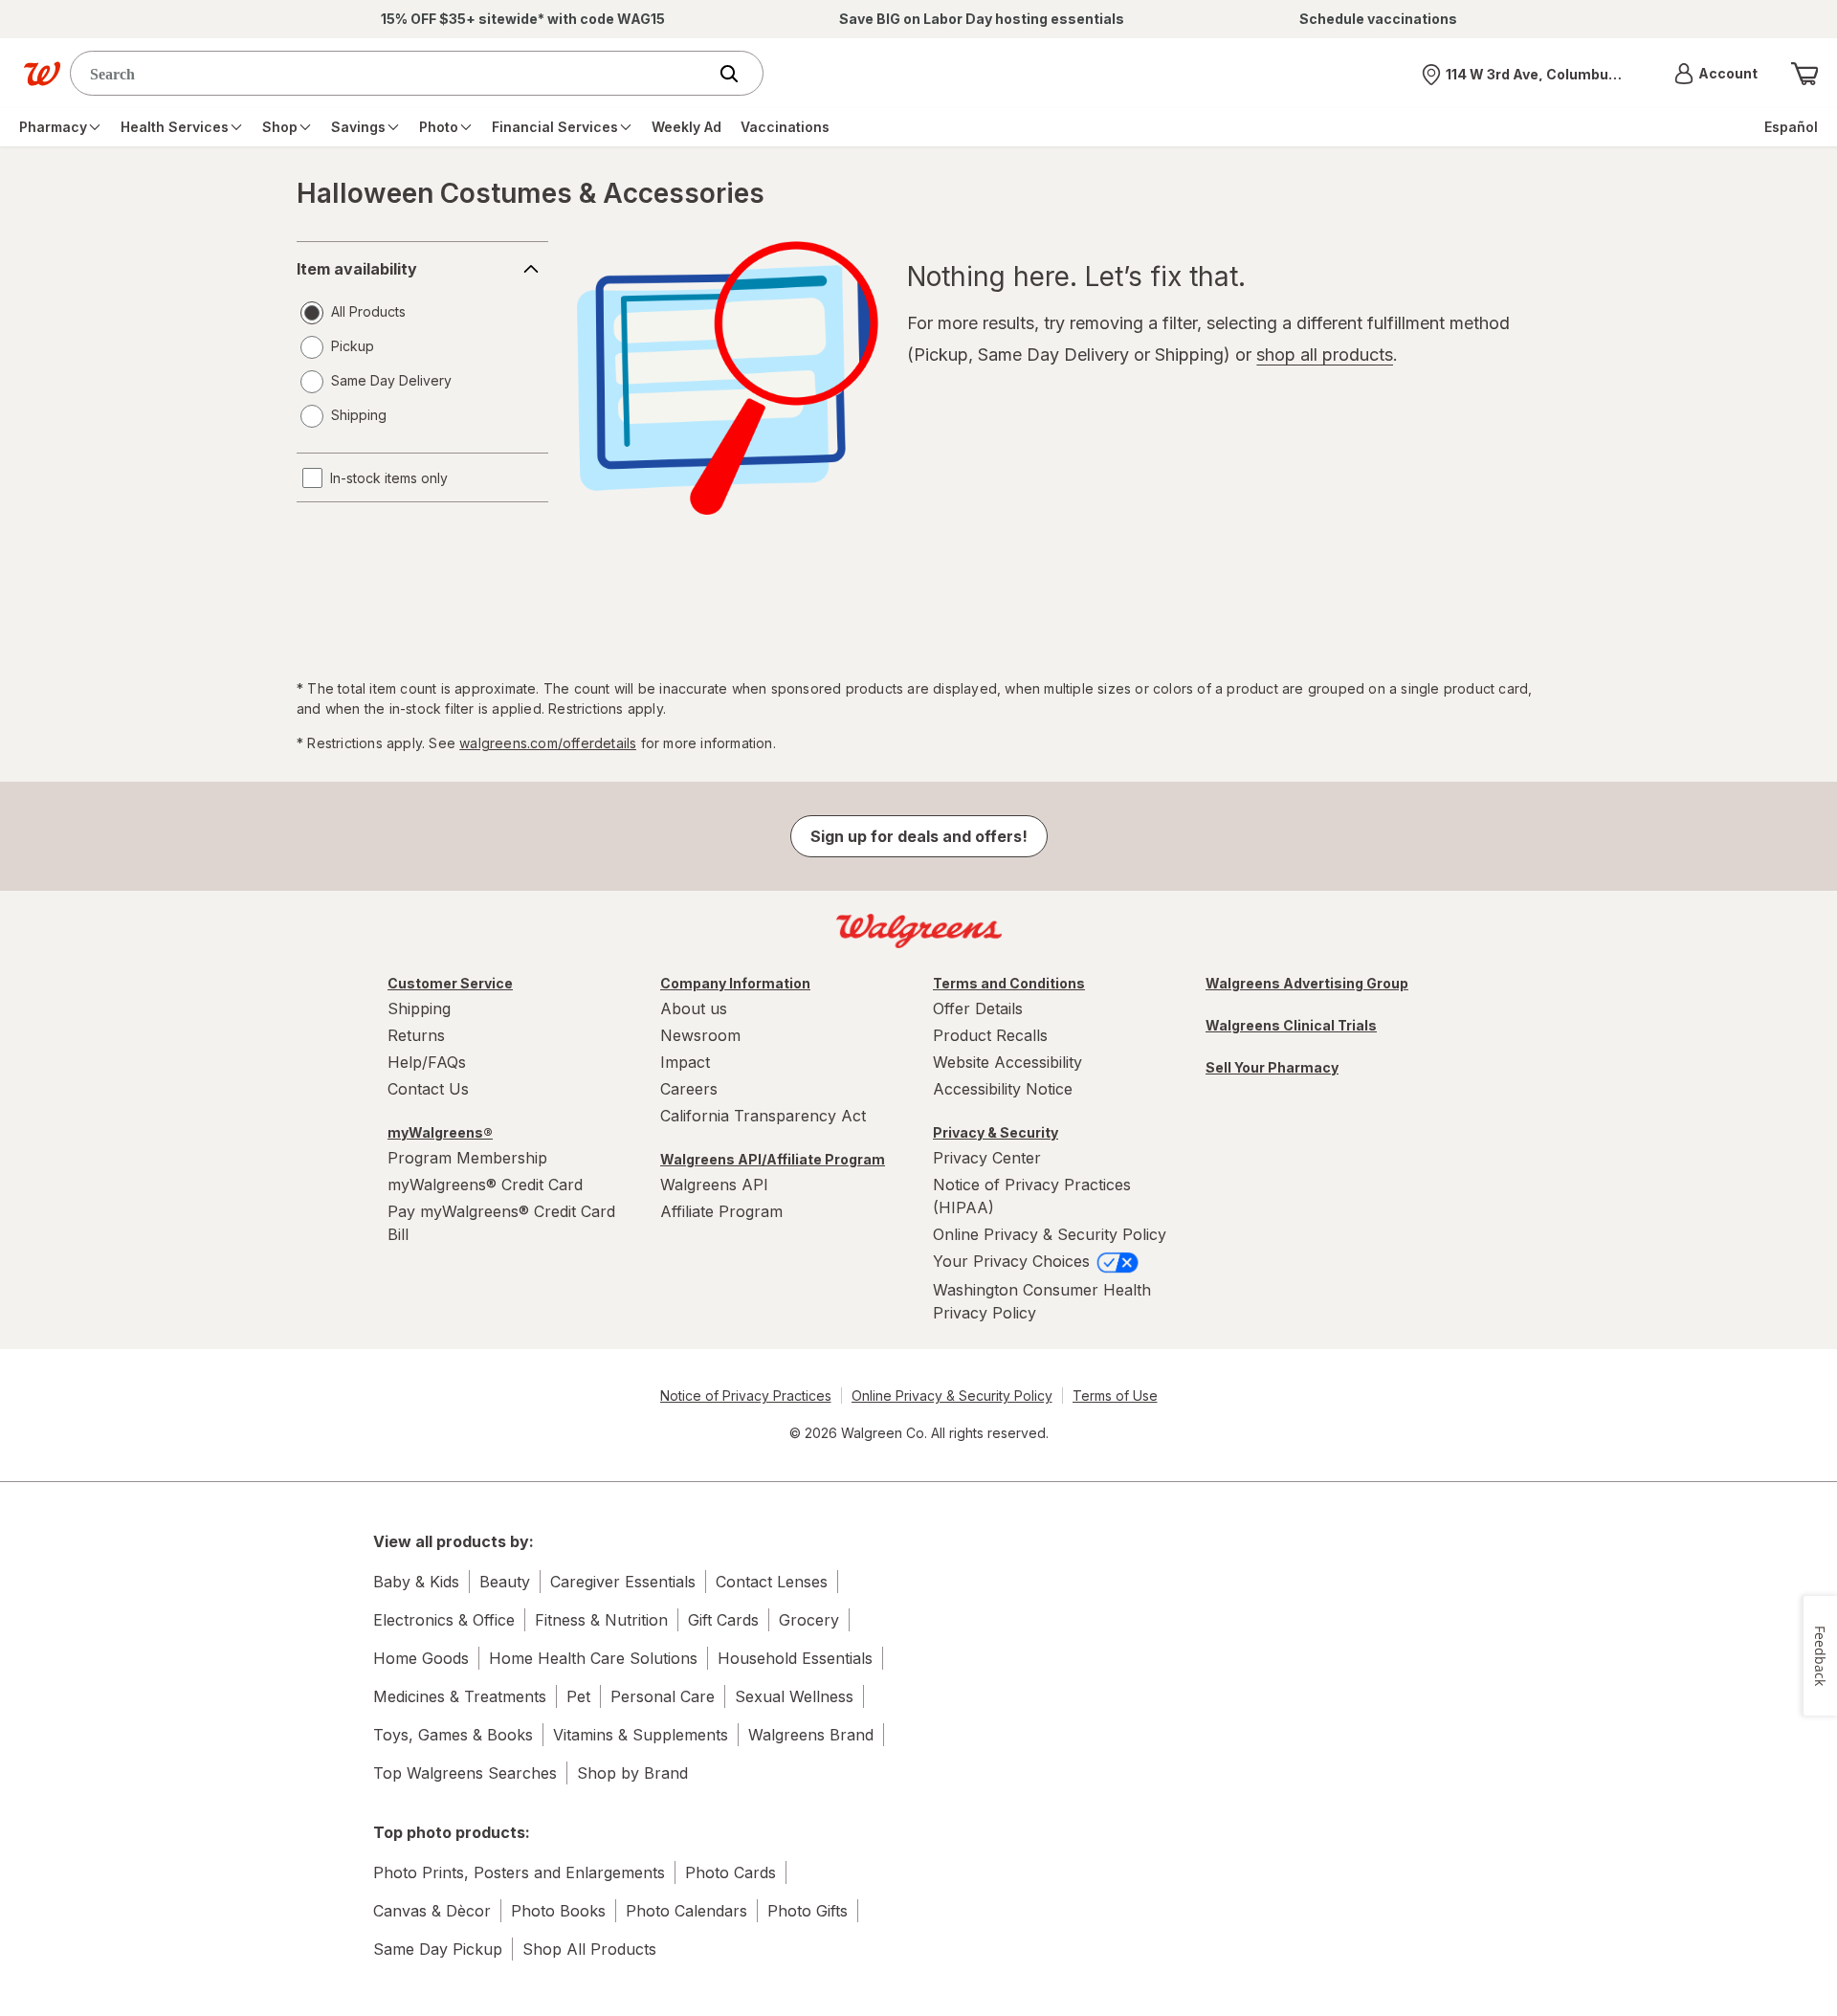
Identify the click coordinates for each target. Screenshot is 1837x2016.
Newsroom (700, 1035)
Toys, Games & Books (453, 1735)
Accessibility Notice (1003, 1089)
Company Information (735, 983)
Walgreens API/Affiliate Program (773, 1159)
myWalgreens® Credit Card (485, 1185)
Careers (689, 1089)
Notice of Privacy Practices (746, 1396)
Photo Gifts (808, 1911)
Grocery (809, 1620)
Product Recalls (990, 1035)
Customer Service (450, 983)
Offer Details (978, 1008)
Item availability (357, 269)
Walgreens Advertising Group (1307, 983)
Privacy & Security (996, 1132)
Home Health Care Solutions (593, 1658)
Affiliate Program (721, 1211)
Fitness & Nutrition (601, 1620)
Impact (685, 1062)
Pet (578, 1696)
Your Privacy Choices (1014, 1261)
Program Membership (467, 1158)
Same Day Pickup (438, 1949)
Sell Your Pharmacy (1272, 1067)
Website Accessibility (1007, 1062)
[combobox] (393, 73)
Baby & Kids (416, 1582)
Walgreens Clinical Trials (1291, 1025)
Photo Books (558, 1911)
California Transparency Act (763, 1116)
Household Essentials (795, 1658)
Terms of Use (1115, 1396)
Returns (416, 1035)
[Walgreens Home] (42, 74)
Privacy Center (987, 1158)
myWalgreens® (440, 1132)
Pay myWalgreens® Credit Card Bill (501, 1223)
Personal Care (663, 1696)
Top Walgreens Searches (465, 1773)
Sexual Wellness (794, 1696)
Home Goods (421, 1658)
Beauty (505, 1582)
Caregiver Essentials (623, 1582)
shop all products (1325, 354)
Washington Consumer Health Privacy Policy (1042, 1301)
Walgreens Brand (811, 1735)
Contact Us (428, 1089)
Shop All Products (589, 1949)
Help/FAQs (427, 1062)
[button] (1716, 74)
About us (694, 1008)
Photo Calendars (686, 1911)
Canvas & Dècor (432, 1911)
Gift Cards (723, 1620)
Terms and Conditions (1009, 983)
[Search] (739, 74)
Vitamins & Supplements (641, 1735)
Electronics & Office (444, 1620)
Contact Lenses (772, 1582)
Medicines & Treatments (460, 1696)
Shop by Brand (632, 1773)
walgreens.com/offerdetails (548, 743)
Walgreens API (714, 1185)
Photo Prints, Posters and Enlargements (519, 1872)
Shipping (419, 1008)
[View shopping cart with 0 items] (1804, 74)
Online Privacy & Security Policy (1050, 1234)
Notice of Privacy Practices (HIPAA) (1032, 1196)
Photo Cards (730, 1872)
